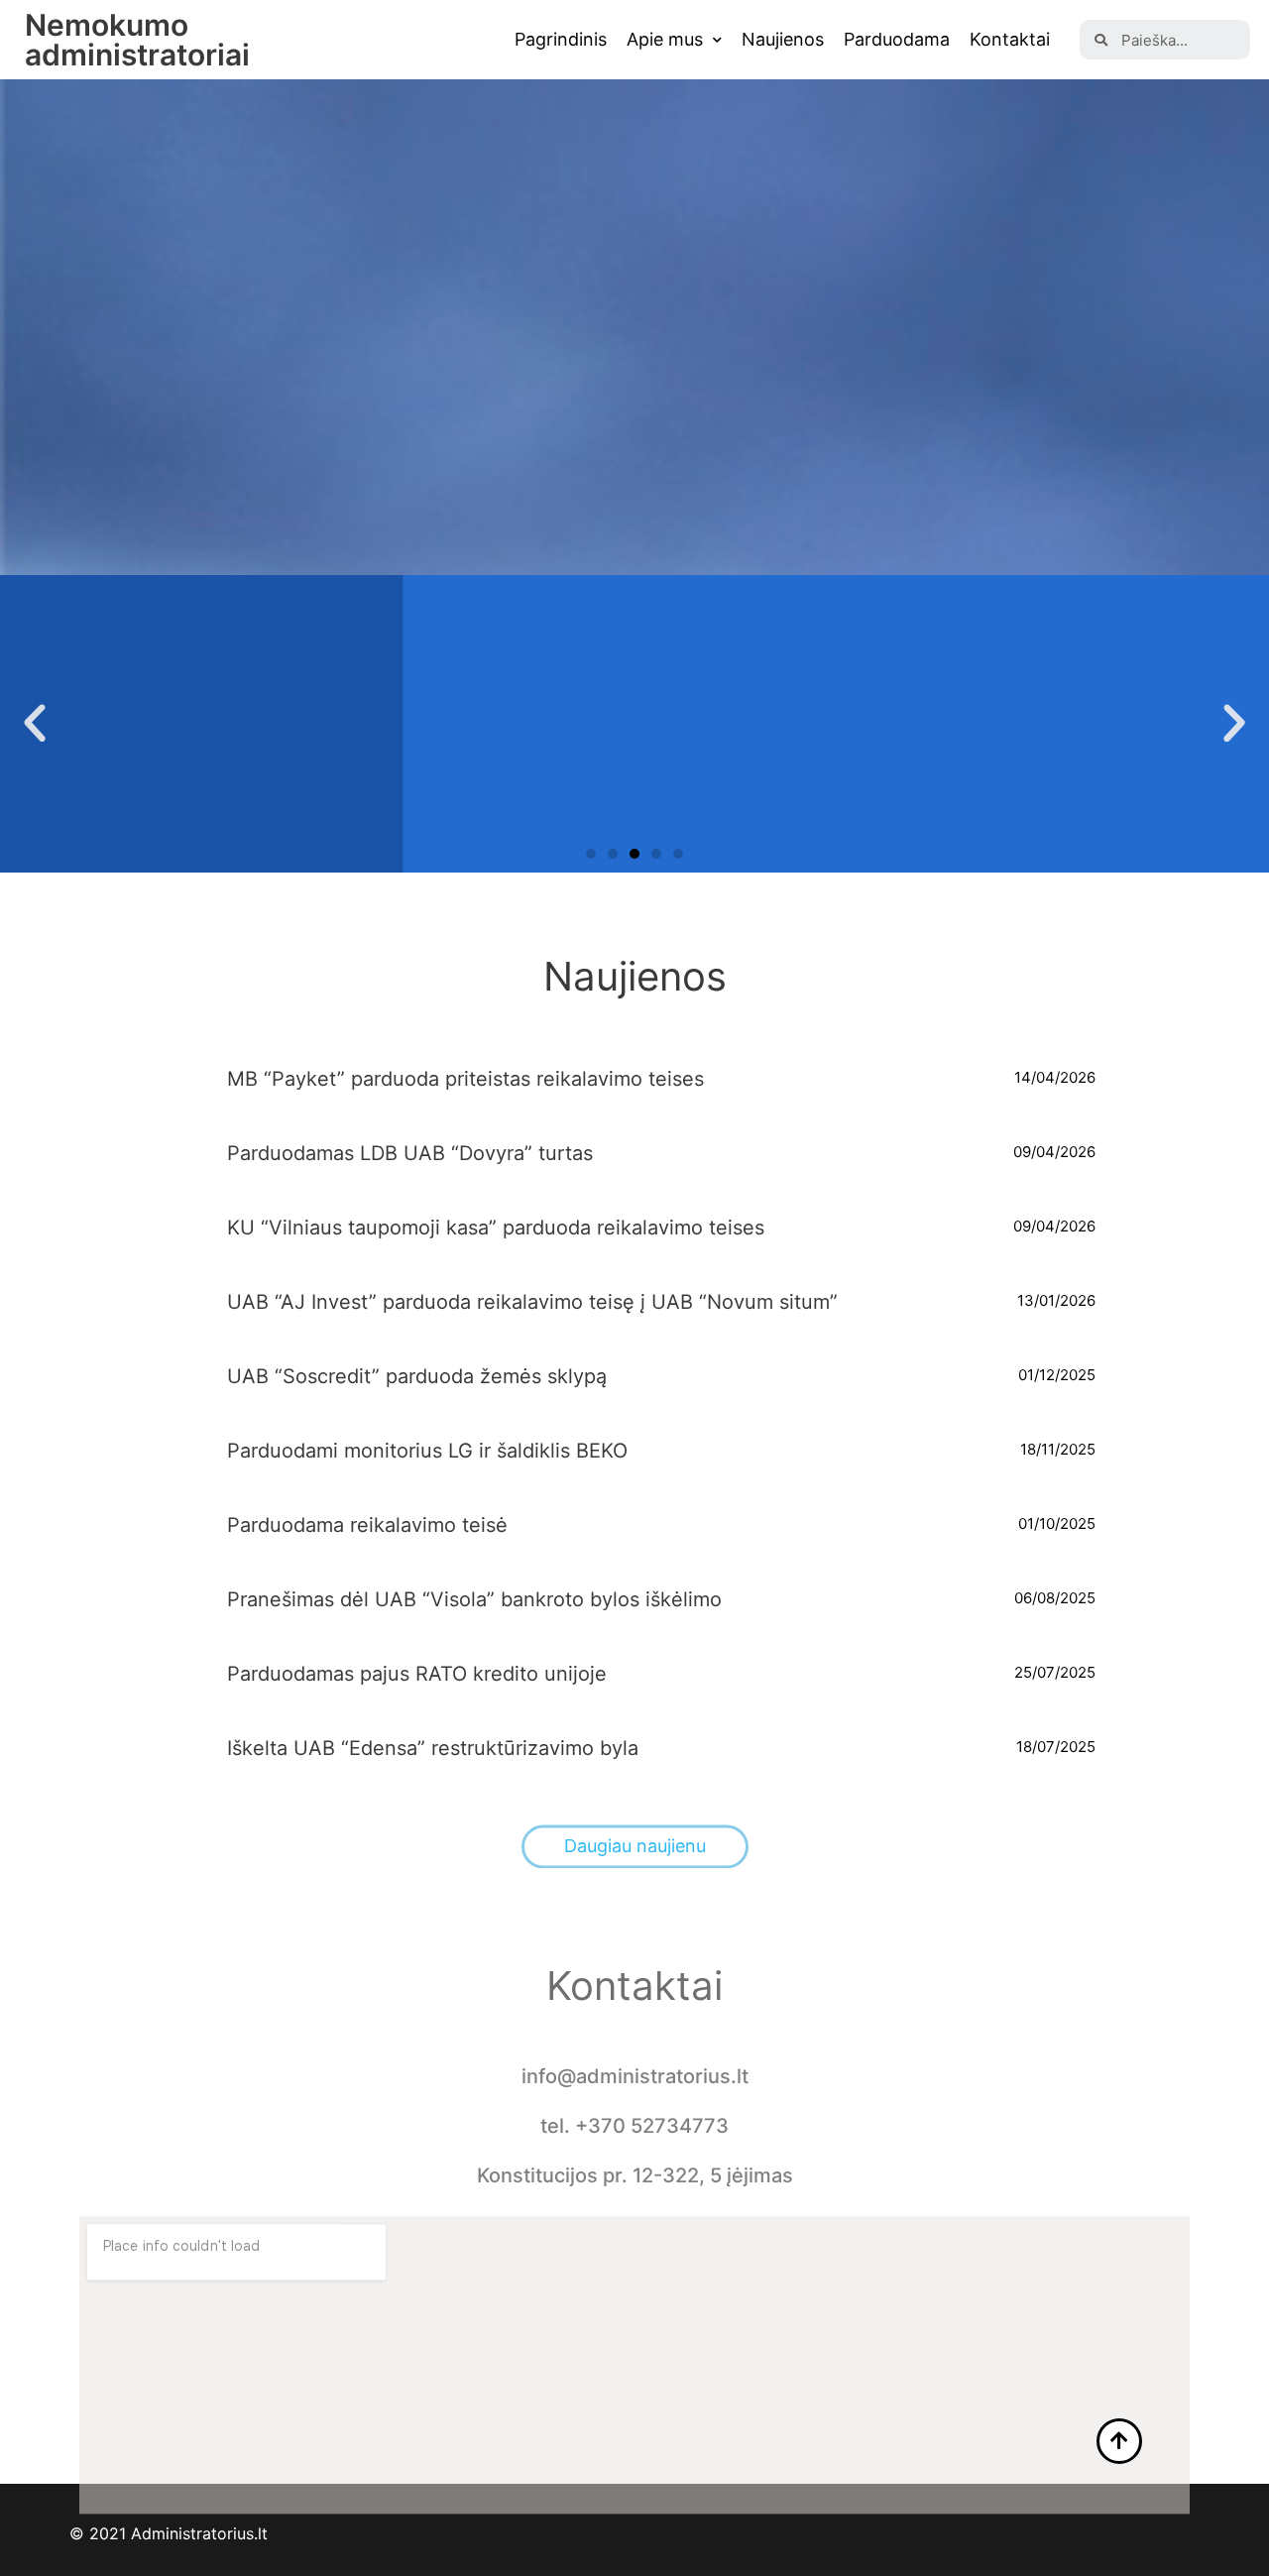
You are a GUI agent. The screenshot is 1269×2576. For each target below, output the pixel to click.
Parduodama (897, 39)
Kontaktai (1010, 39)
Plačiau (635, 810)
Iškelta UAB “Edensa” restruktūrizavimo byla (433, 1748)
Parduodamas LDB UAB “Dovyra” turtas (410, 1153)
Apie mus (665, 39)
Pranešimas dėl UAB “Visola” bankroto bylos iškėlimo (474, 1599)
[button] (591, 854)
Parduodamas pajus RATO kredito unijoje (417, 1674)
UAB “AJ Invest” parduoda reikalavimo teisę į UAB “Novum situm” (532, 1302)
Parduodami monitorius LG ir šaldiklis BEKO (427, 1451)
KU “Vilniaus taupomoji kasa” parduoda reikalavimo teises (496, 1228)
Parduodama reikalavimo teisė (367, 1525)
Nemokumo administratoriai (137, 40)
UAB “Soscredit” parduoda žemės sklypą (417, 1376)
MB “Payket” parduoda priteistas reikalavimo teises (465, 1079)
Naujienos (783, 39)
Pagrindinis (561, 39)
